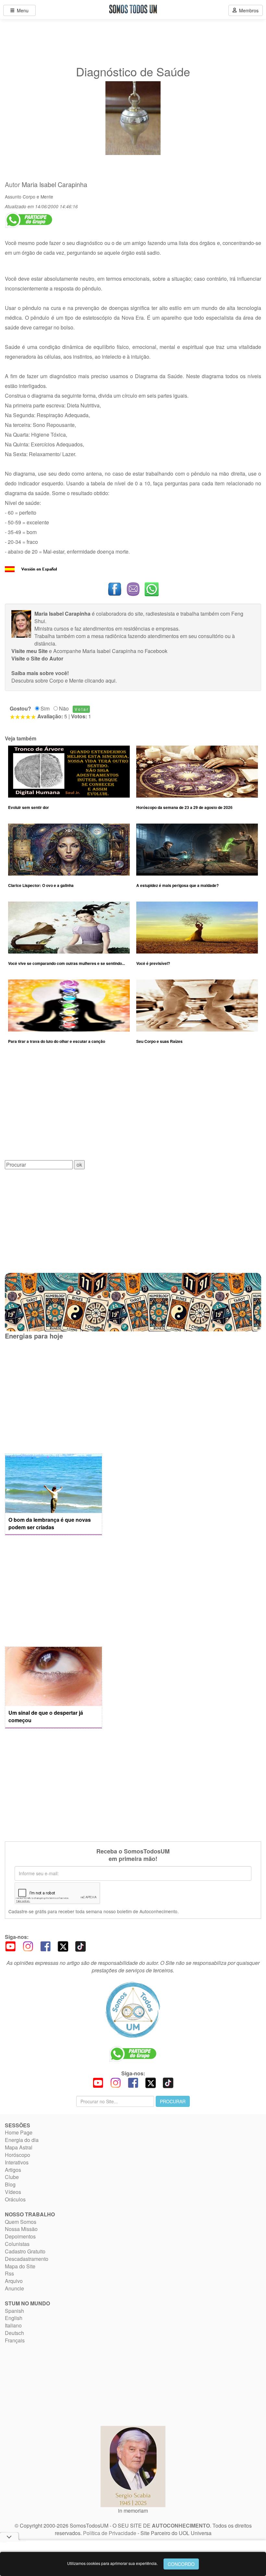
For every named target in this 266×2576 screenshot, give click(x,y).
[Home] (133, 2010)
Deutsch (14, 2333)
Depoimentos (20, 2236)
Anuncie (14, 2288)
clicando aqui (100, 680)
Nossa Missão (21, 2229)
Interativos (17, 2162)
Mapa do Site (20, 2266)
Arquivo (14, 2281)
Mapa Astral (19, 2147)
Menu (21, 10)
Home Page (19, 2132)
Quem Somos (21, 2222)
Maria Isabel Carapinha (54, 185)
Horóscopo (18, 2155)
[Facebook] (45, 1946)
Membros (248, 10)
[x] (63, 1946)
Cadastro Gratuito (25, 2251)
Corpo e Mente (38, 197)
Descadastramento (27, 2259)
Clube (12, 2177)
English (14, 2318)
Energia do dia (22, 2140)
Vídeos (13, 2192)
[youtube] (10, 1946)
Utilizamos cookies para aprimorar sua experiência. (112, 2563)
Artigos (13, 2170)
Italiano (13, 2325)
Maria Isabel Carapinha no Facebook (125, 651)
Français (15, 2340)
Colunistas (17, 2244)
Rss (9, 2273)
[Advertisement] (133, 1107)
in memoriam (133, 2511)
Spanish (14, 2311)
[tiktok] (80, 1946)
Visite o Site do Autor (37, 658)
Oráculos (15, 2199)
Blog (10, 2184)
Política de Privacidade (110, 2533)
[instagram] (28, 1946)
